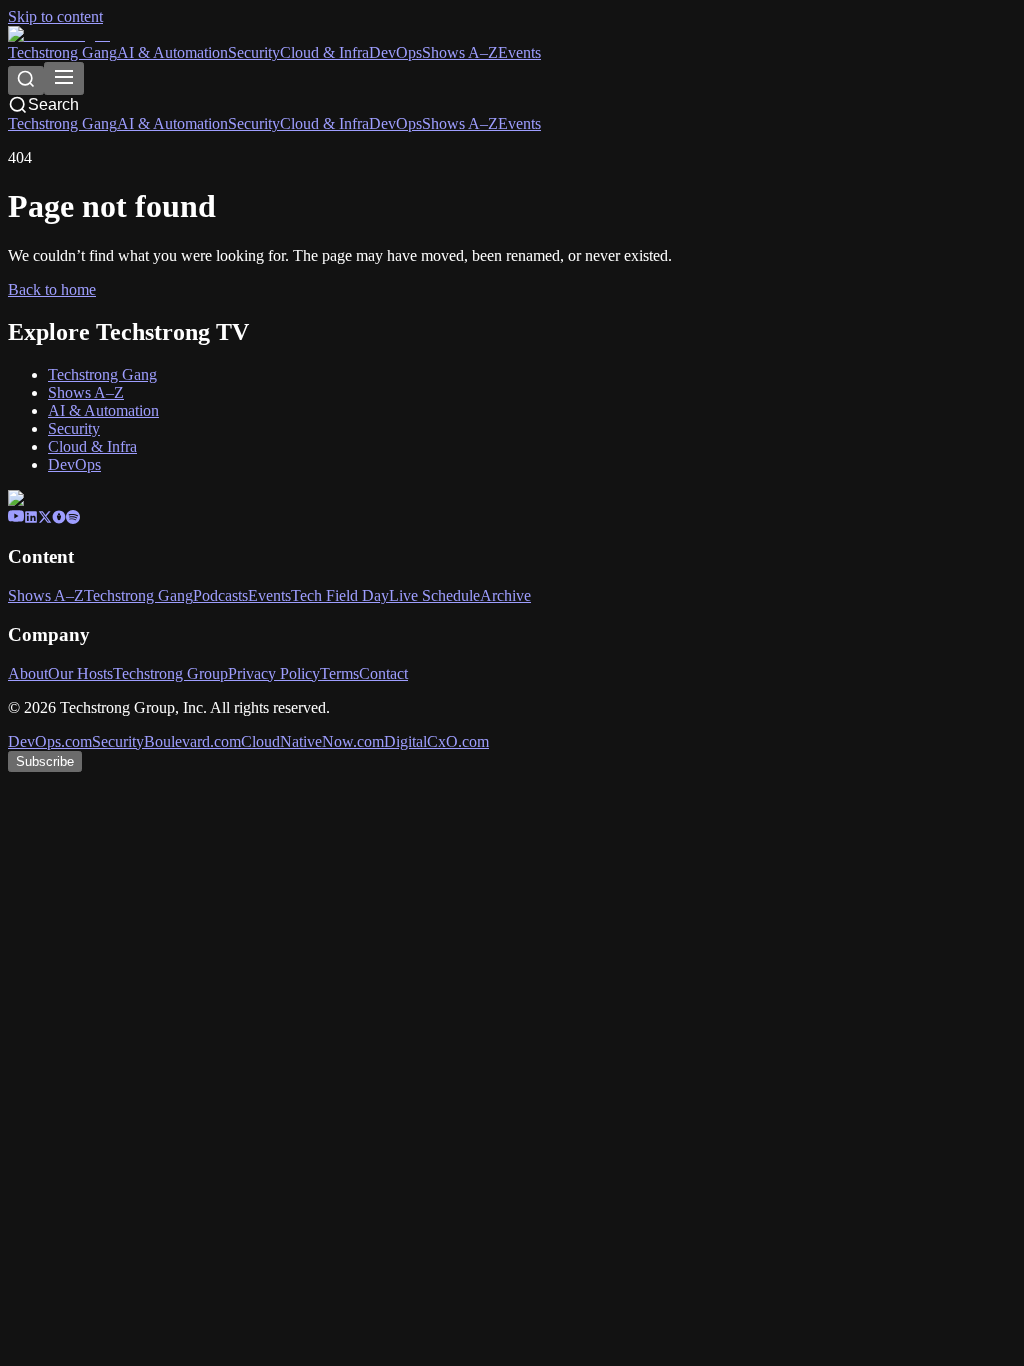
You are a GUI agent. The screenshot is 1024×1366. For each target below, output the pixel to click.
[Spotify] (73, 518)
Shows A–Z (460, 52)
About (28, 673)
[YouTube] (16, 518)
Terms (339, 673)
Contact (383, 673)
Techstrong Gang (62, 52)
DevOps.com (50, 741)
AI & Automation (172, 52)
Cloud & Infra (324, 52)
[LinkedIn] (31, 518)
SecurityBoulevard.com (166, 741)
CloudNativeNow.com (312, 741)
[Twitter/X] (45, 518)
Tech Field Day (340, 595)
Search (53, 104)
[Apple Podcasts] (59, 518)
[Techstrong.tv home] (59, 34)
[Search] (26, 80)
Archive (505, 595)
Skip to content (55, 16)
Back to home (52, 289)
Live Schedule (434, 595)
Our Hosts (80, 673)
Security (254, 52)
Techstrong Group (170, 673)
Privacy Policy (274, 673)
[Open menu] (64, 78)
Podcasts (220, 595)
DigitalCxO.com (436, 741)
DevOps (395, 52)
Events (519, 52)
